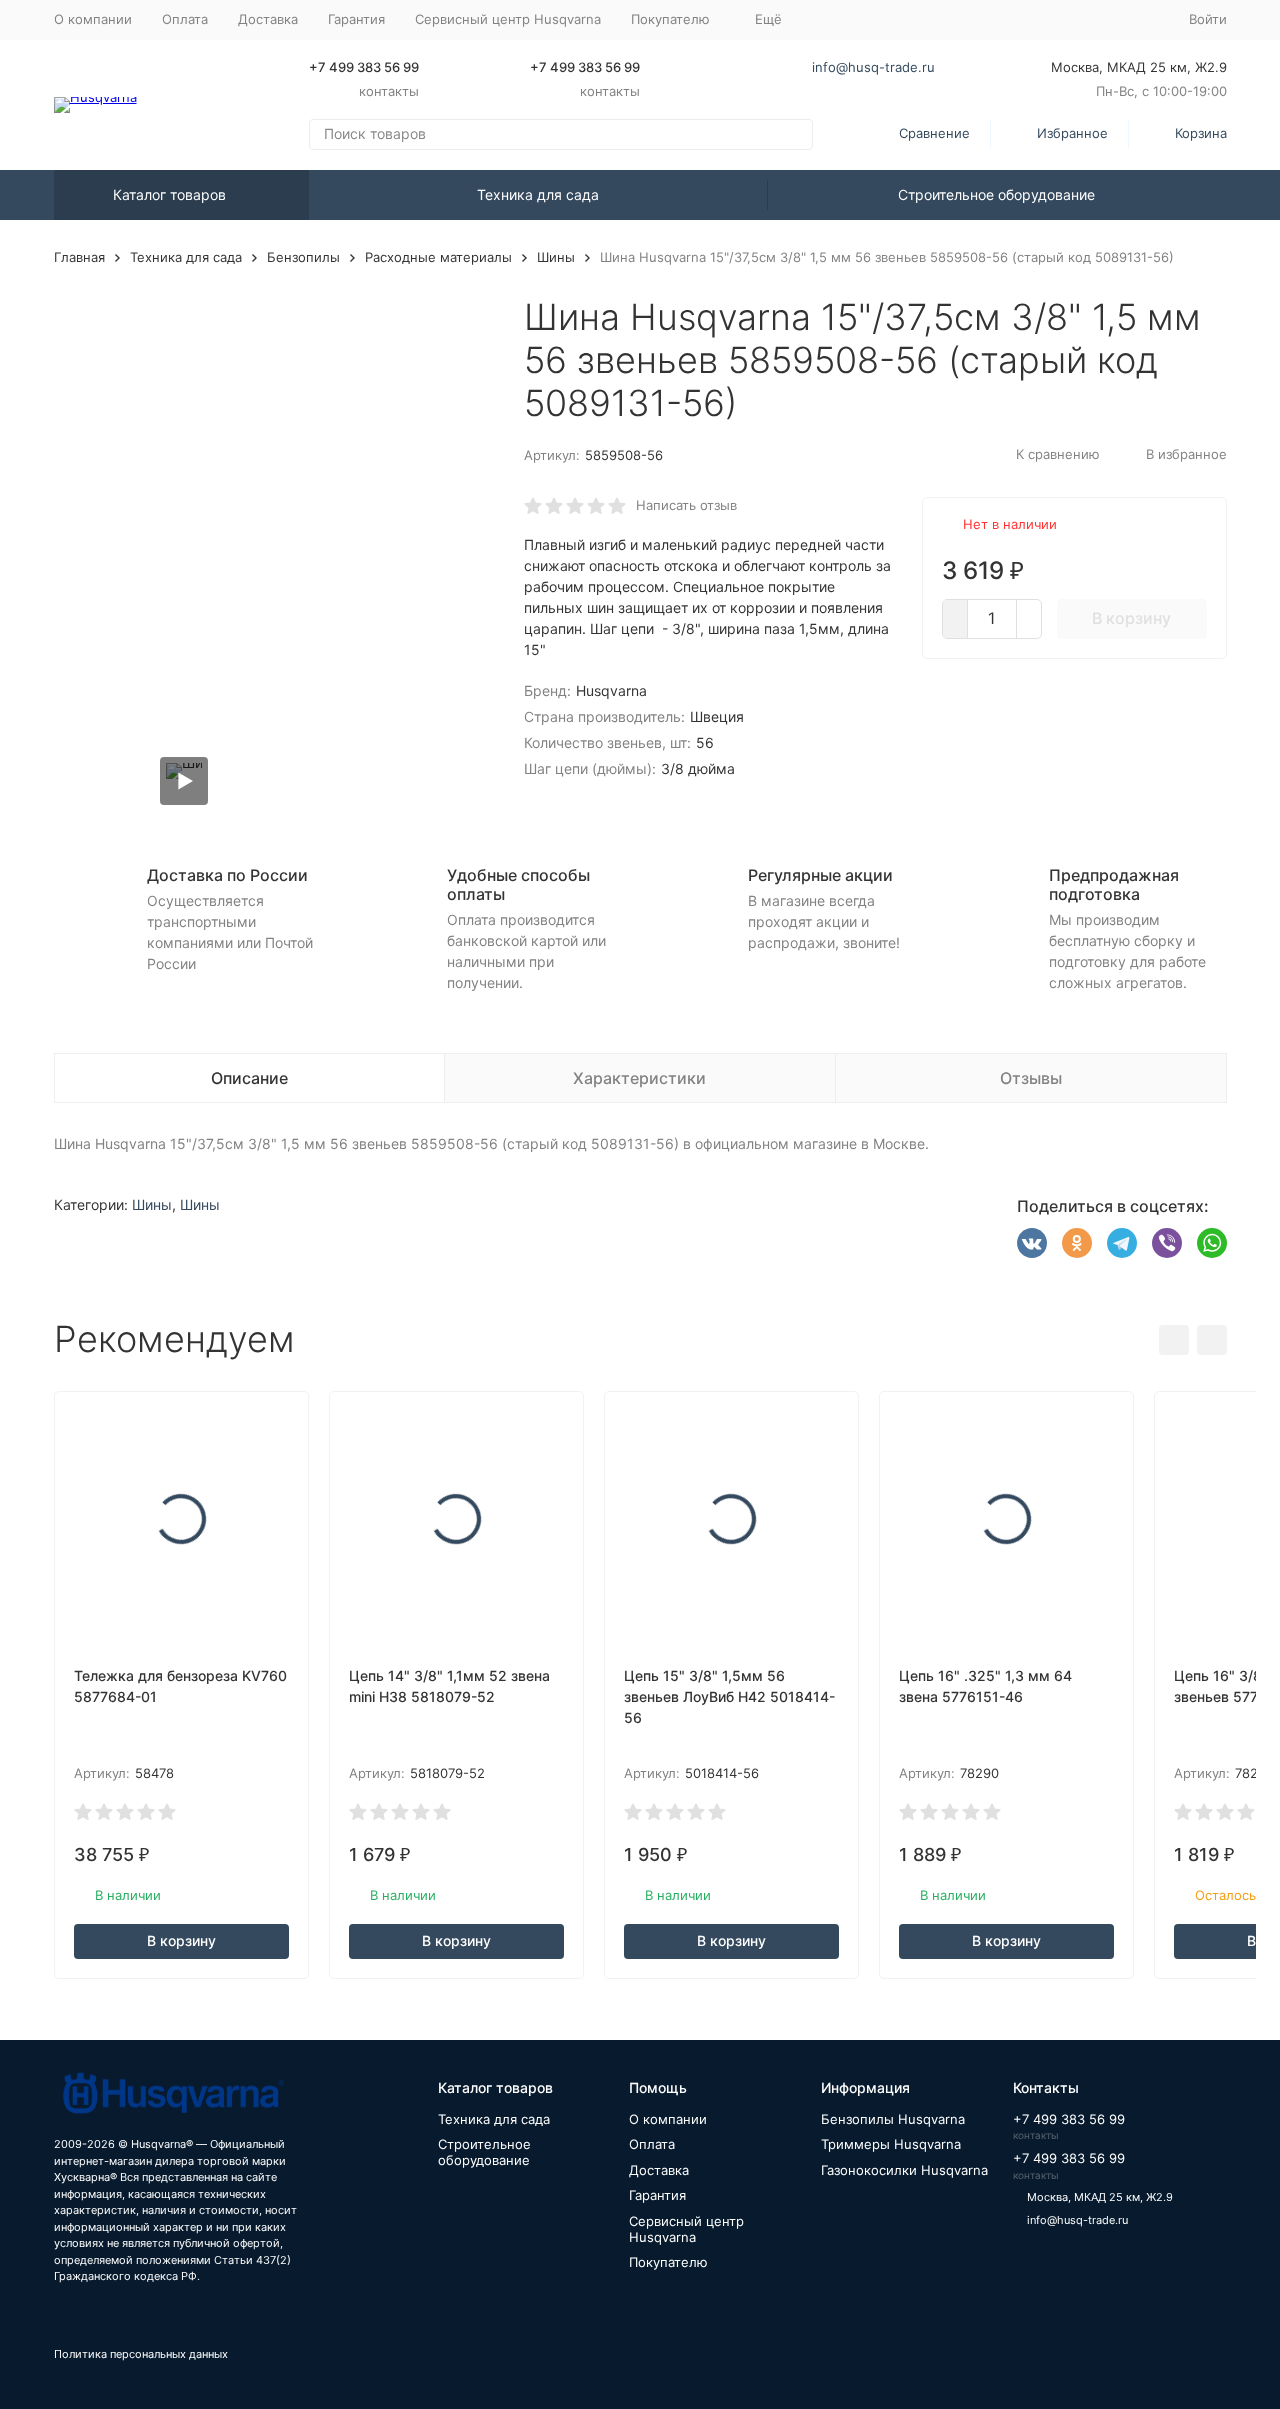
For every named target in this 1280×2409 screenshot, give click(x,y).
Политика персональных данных (141, 2354)
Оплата (185, 19)
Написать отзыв (686, 505)
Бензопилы (303, 257)
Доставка (268, 19)
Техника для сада (538, 194)
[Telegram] (1122, 1243)
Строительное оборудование (996, 194)
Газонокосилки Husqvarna (904, 2170)
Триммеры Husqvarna (891, 2144)
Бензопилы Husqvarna (893, 2119)
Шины (556, 257)
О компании (93, 19)
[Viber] (1167, 1243)
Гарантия (356, 19)
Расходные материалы (438, 257)
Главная (79, 257)
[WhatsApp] (1212, 1243)
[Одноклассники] (1077, 1243)
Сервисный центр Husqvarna (508, 19)
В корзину (1131, 618)
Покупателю (668, 2262)
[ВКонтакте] (1032, 1243)
